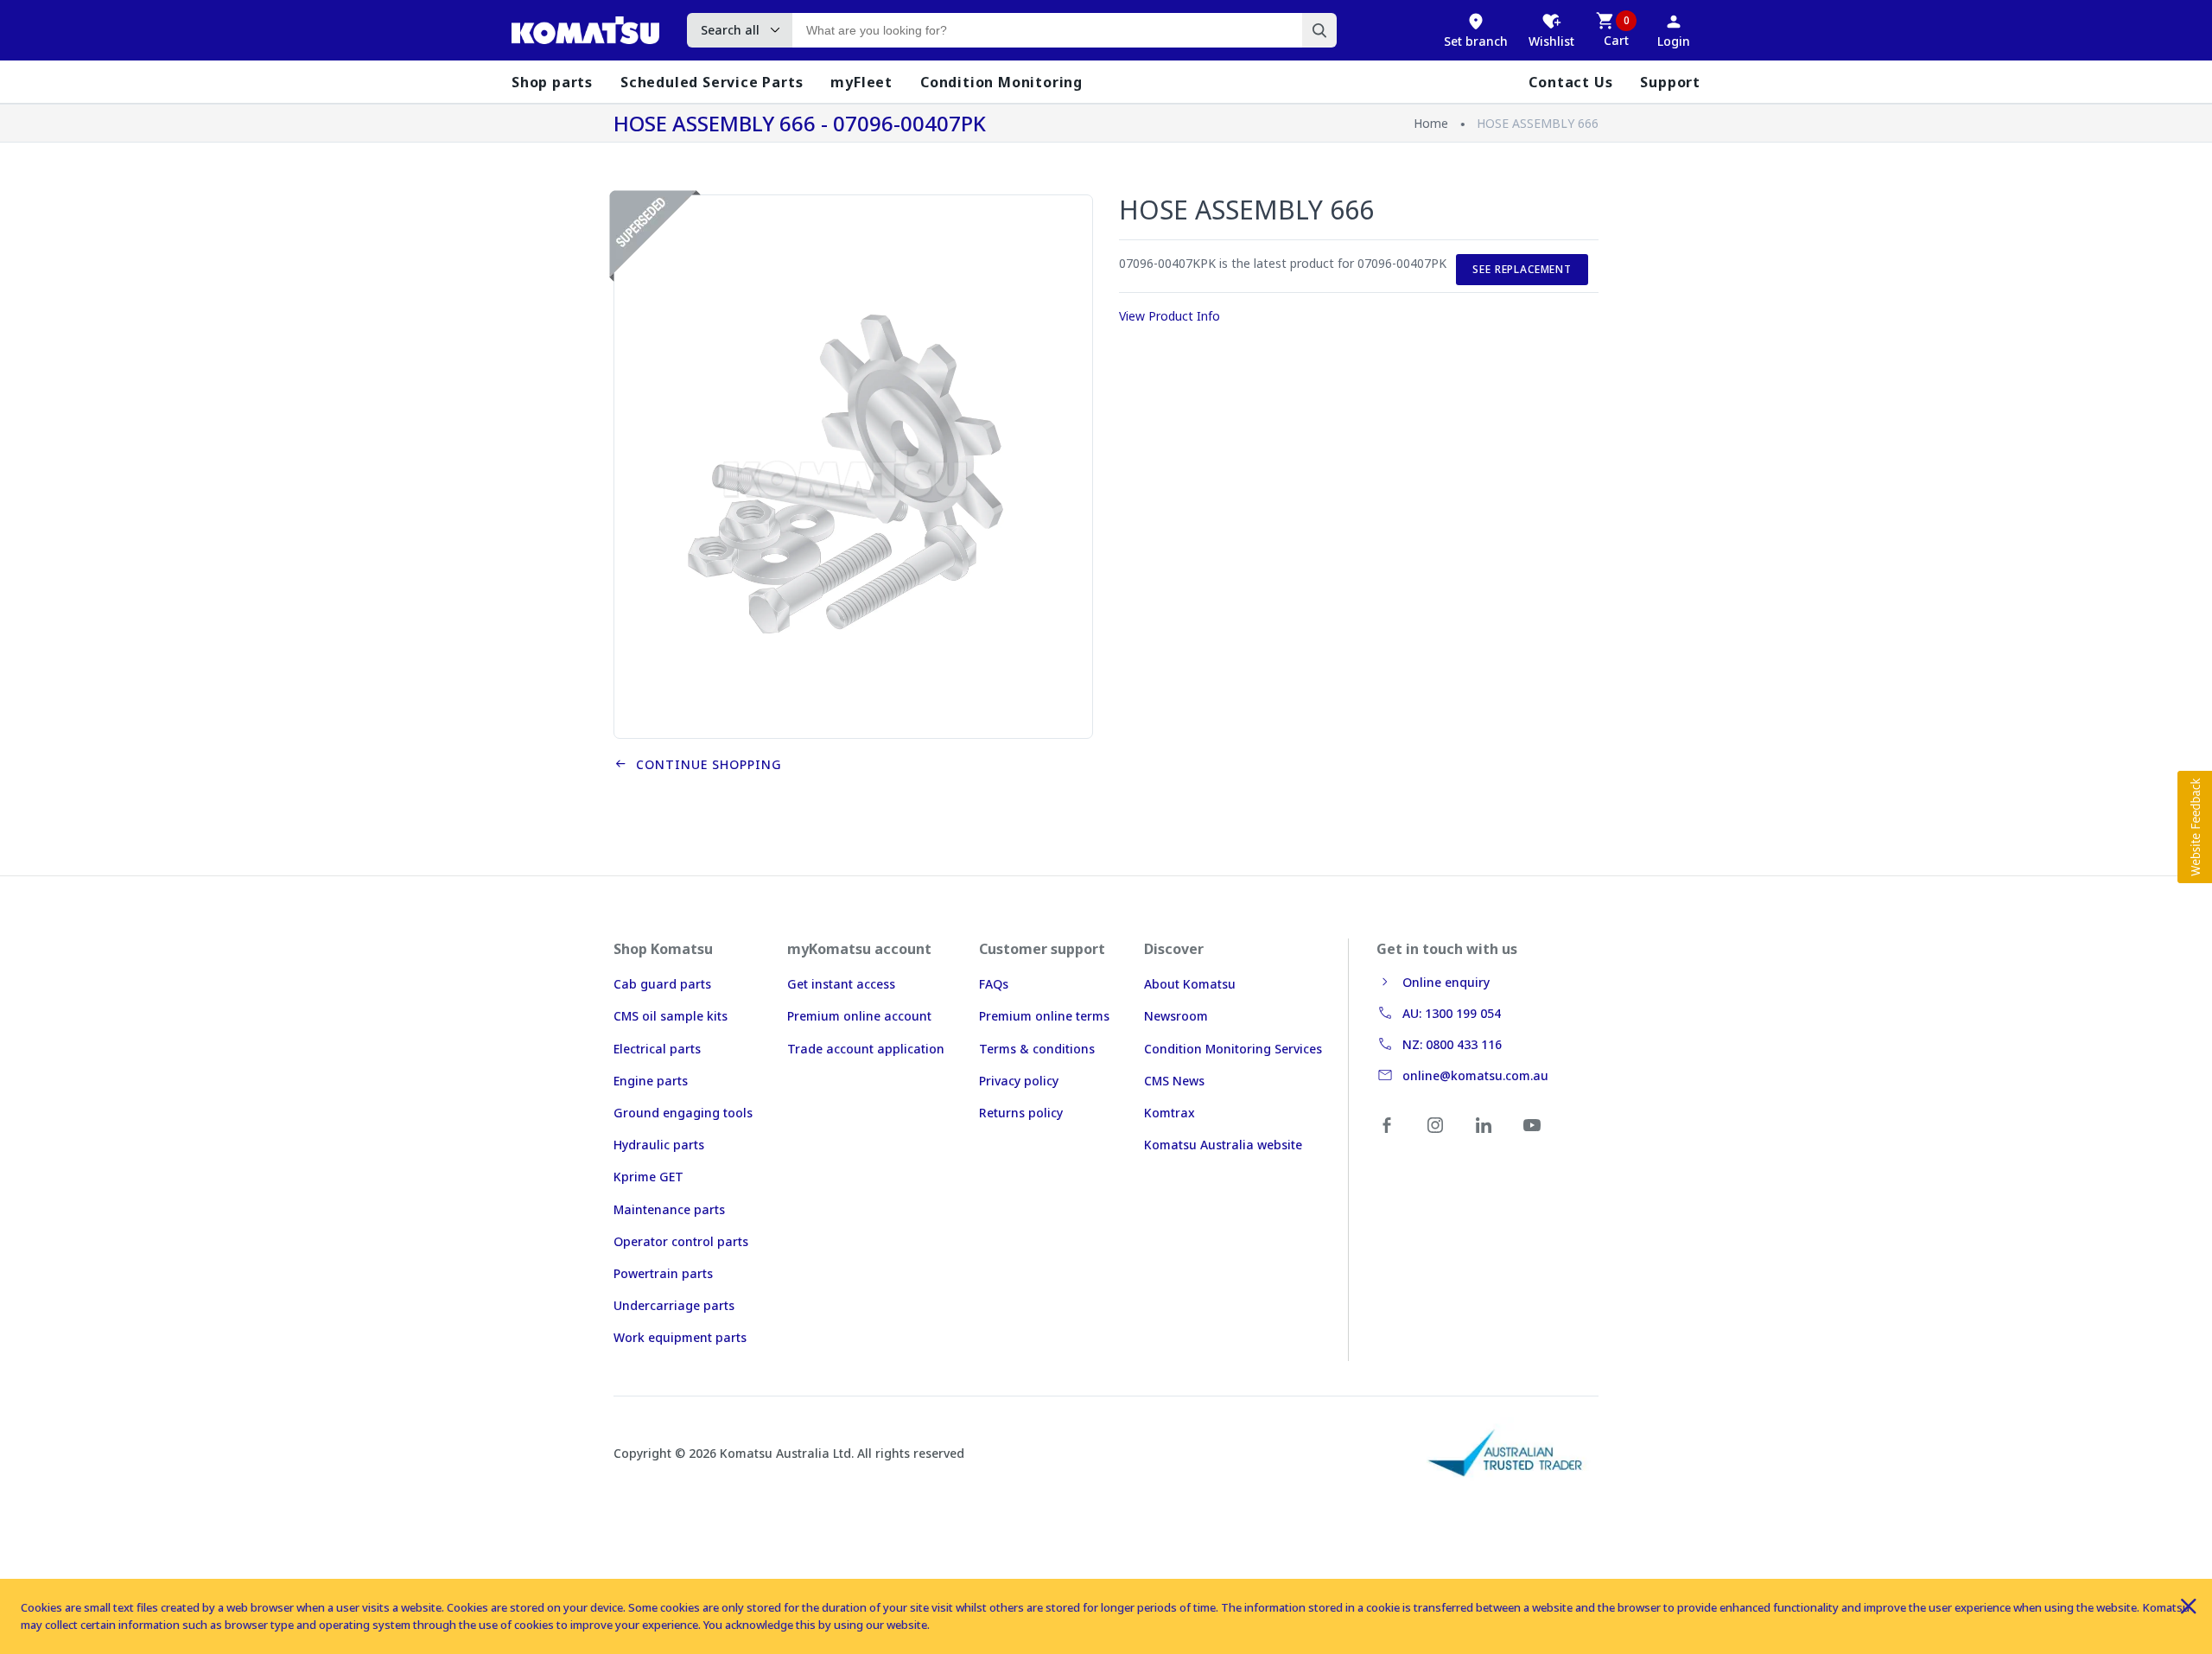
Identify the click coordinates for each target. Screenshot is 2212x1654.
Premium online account (859, 1016)
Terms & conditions (1037, 1049)
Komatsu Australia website (1223, 1145)
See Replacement (1522, 269)
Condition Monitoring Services (1233, 1049)
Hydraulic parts (659, 1145)
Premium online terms (1044, 1016)
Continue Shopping (705, 764)
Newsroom (1176, 1016)
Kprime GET (648, 1177)
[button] (2195, 827)
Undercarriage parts (674, 1305)
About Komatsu (1190, 984)
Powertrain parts (663, 1273)
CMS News (1174, 1081)
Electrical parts (657, 1049)
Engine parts (651, 1081)
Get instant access (841, 984)
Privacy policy (1019, 1081)
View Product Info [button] (1170, 316)
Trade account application (866, 1049)
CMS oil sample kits (671, 1016)
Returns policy (1021, 1113)
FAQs (994, 984)
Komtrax (1170, 1113)
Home (1431, 123)
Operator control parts (681, 1241)
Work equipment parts (680, 1337)
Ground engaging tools (683, 1113)
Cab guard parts (662, 984)
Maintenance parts (669, 1209)
